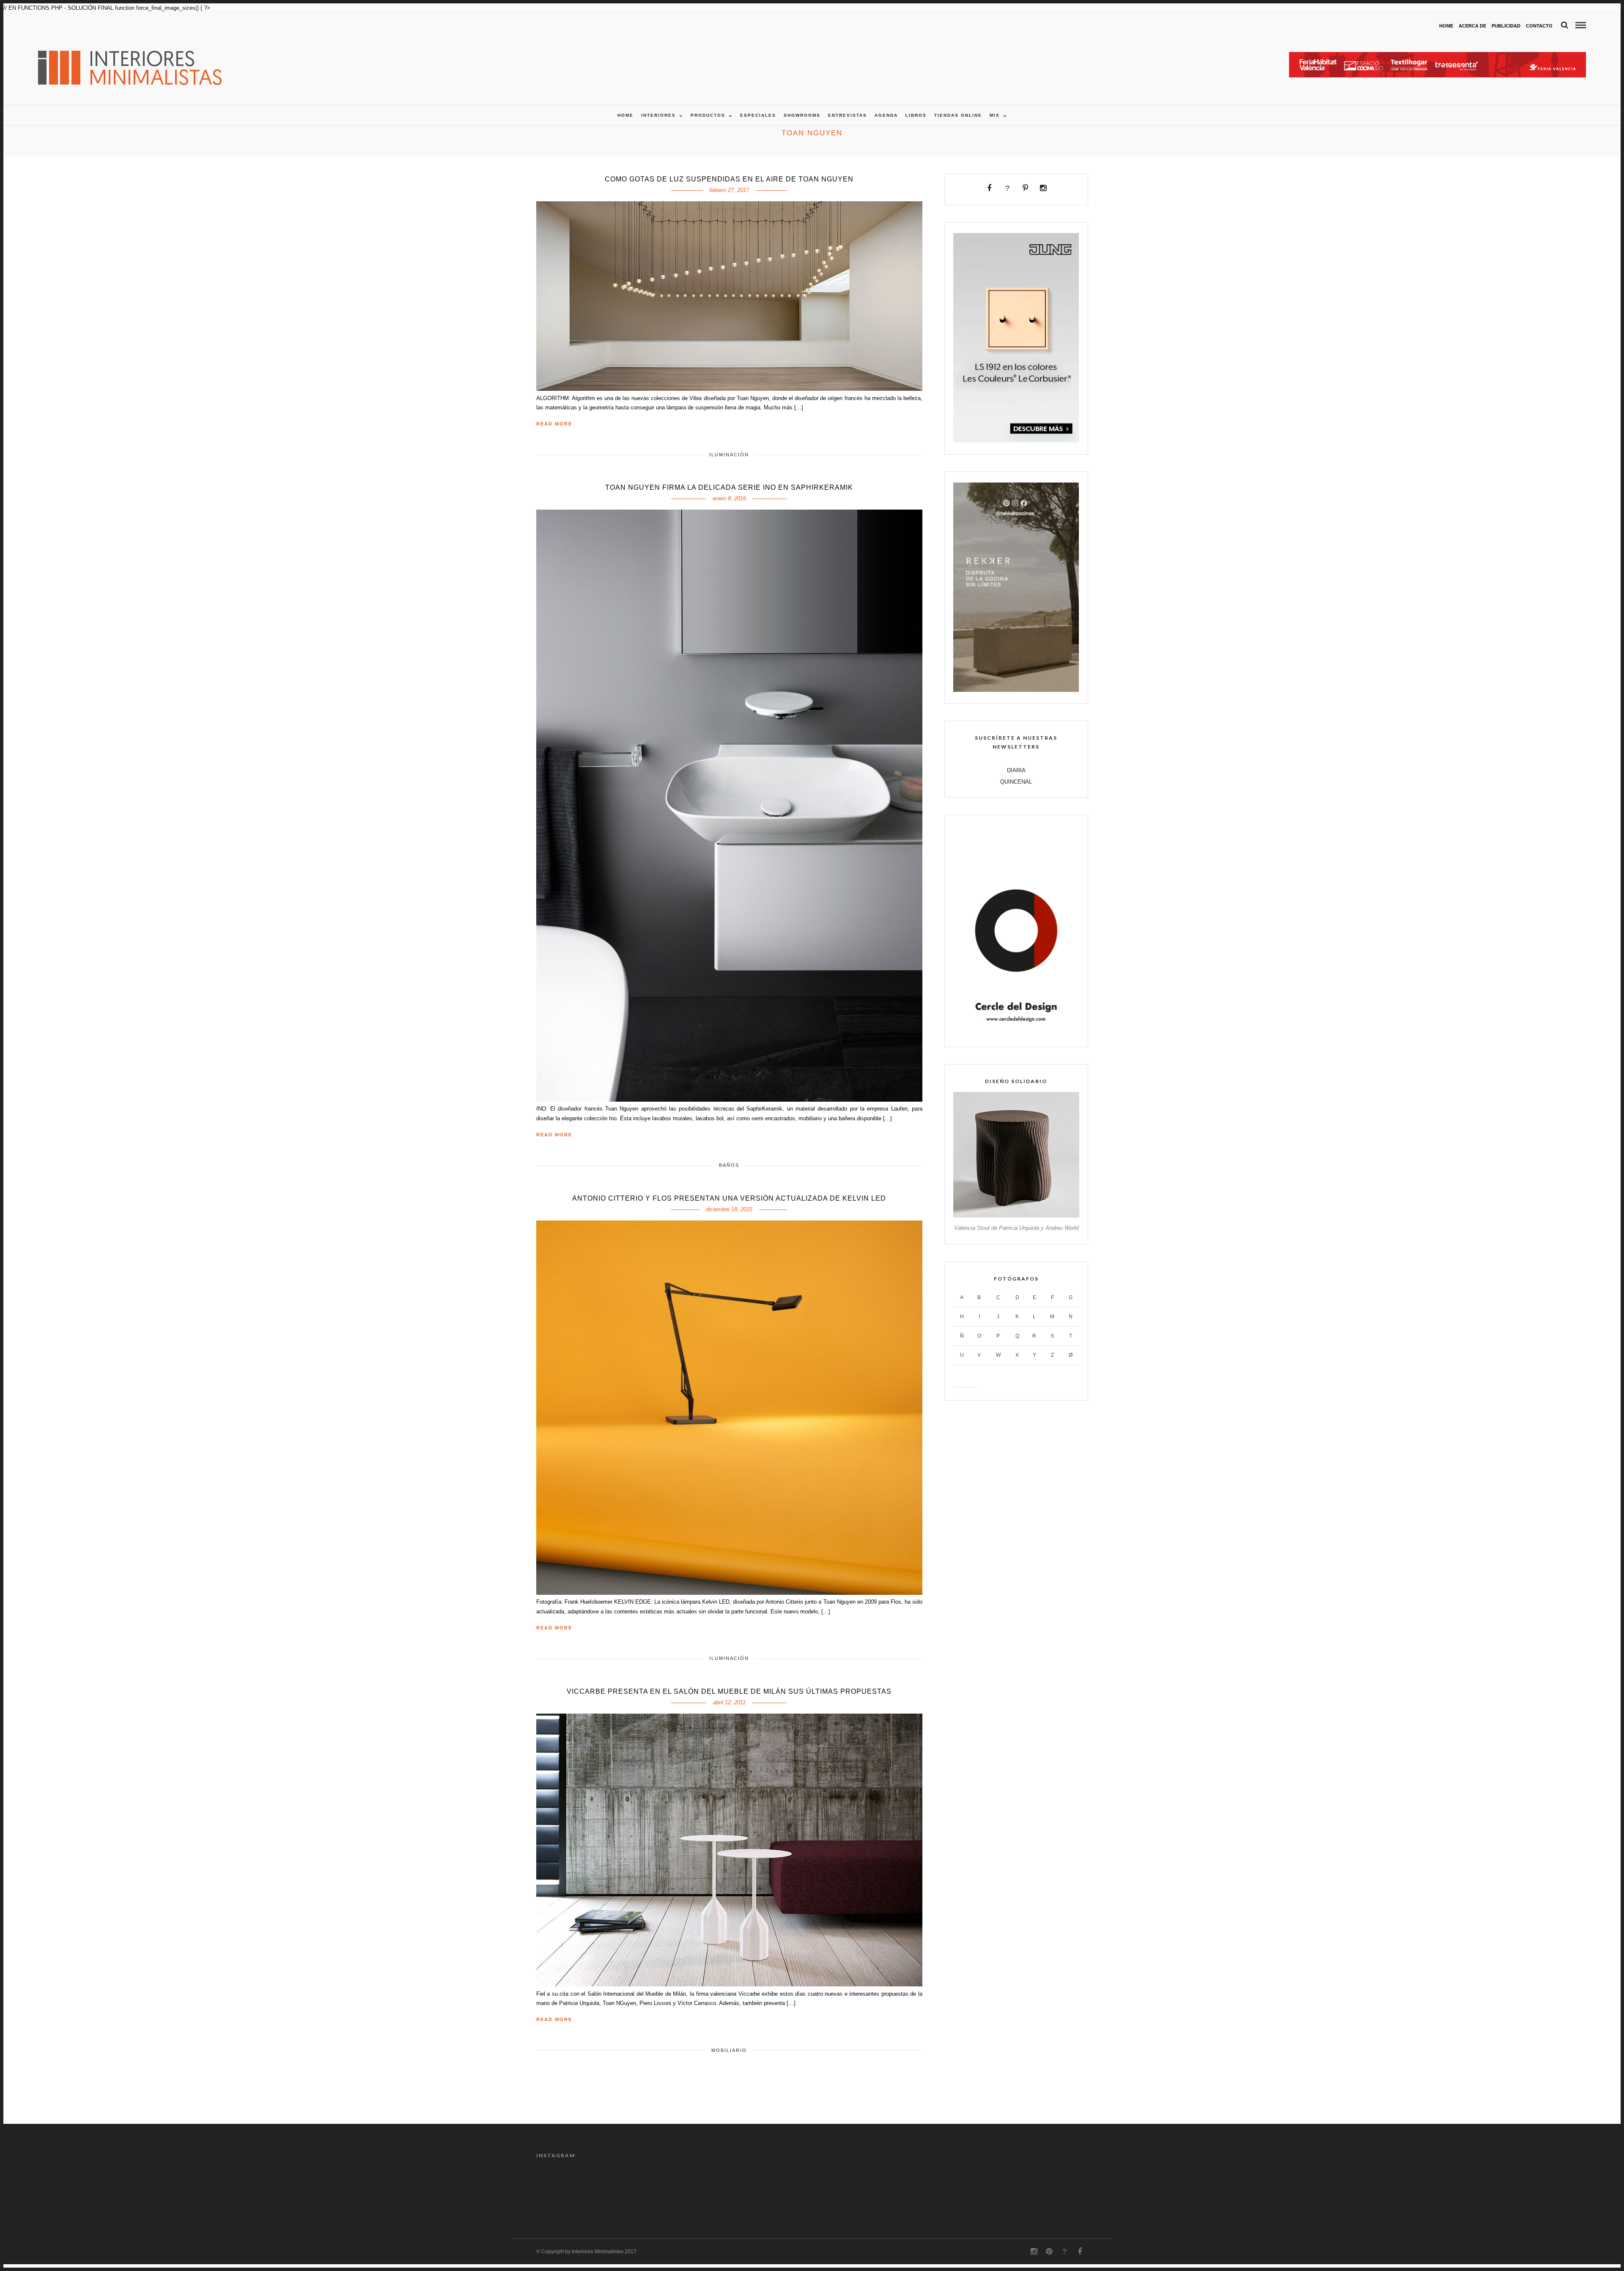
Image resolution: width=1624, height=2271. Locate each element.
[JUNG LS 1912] (1016, 440)
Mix (995, 115)
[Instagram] (1043, 188)
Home (1446, 26)
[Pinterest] (1025, 188)
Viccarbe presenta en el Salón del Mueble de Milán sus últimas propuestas (729, 1691)
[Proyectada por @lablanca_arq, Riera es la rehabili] (777, 2190)
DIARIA (1016, 770)
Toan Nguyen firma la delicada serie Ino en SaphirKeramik (729, 487)
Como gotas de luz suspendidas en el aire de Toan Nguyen (729, 179)
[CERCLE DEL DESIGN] (1016, 1033)
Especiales (758, 115)
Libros (916, 115)
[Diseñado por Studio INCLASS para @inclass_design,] (569, 2190)
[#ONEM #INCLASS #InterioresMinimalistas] (638, 2190)
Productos (708, 115)
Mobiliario (729, 2050)
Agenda (886, 115)
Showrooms (802, 115)
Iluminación (729, 455)
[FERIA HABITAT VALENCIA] (1437, 56)
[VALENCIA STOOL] (1016, 1216)
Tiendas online (958, 115)
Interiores (658, 115)
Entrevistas (848, 115)
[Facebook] (989, 188)
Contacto (1539, 26)
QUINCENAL (1016, 782)
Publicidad (1506, 26)
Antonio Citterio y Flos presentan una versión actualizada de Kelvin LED (729, 1198)
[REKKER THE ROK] (1016, 690)
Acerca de (1472, 26)
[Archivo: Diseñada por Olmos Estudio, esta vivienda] (986, 2190)
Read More (554, 424)
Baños (729, 1165)
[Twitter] (1007, 188)
